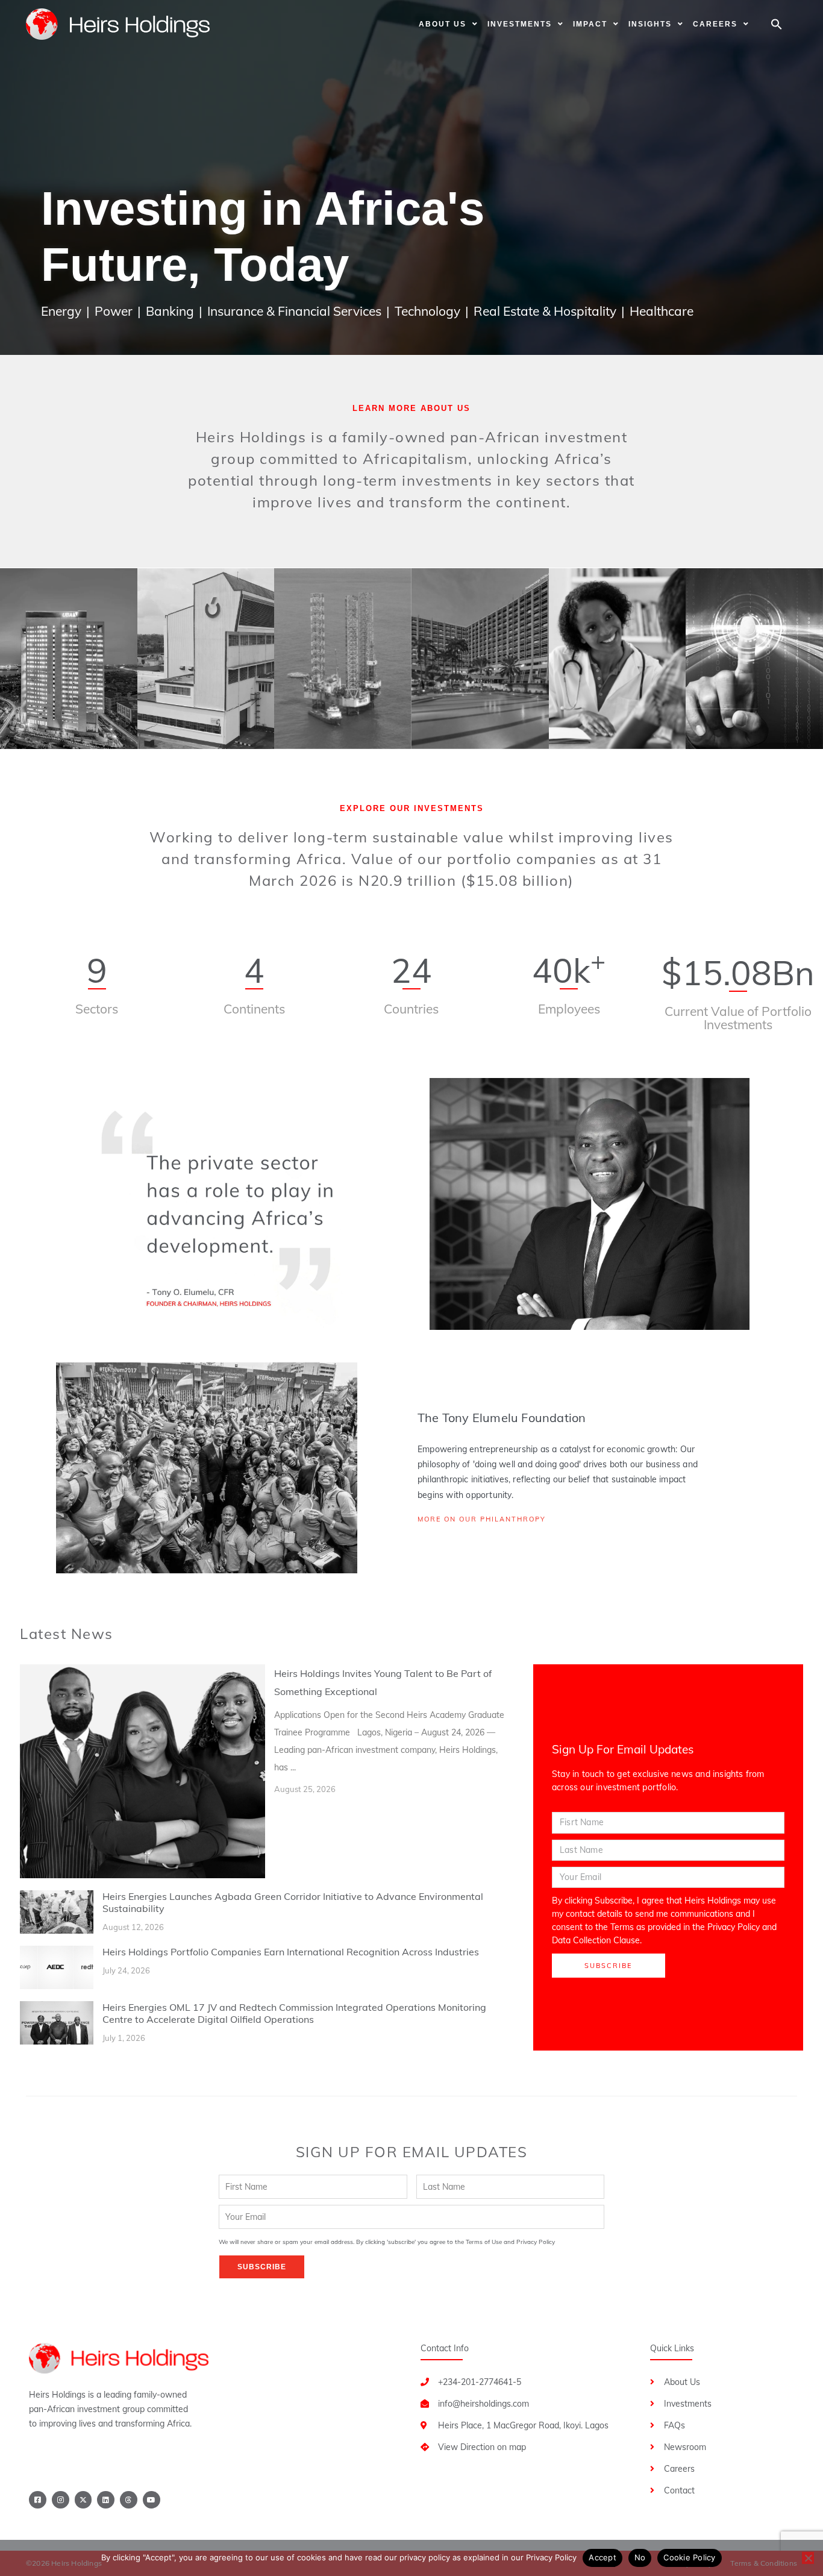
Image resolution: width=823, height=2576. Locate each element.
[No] (808, 2558)
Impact (590, 24)
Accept (602, 2557)
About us (443, 24)
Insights (650, 24)
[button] (777, 24)
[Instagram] (61, 2500)
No (640, 2557)
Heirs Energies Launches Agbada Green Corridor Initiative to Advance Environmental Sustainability (293, 1902)
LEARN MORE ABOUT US (411, 408)
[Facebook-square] (38, 2500)
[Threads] (129, 2500)
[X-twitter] (83, 2500)
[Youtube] (152, 2500)
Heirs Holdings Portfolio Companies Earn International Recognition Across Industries (291, 1952)
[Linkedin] (106, 2500)
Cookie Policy (689, 2557)
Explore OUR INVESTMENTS (412, 808)
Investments (520, 24)
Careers (715, 24)
